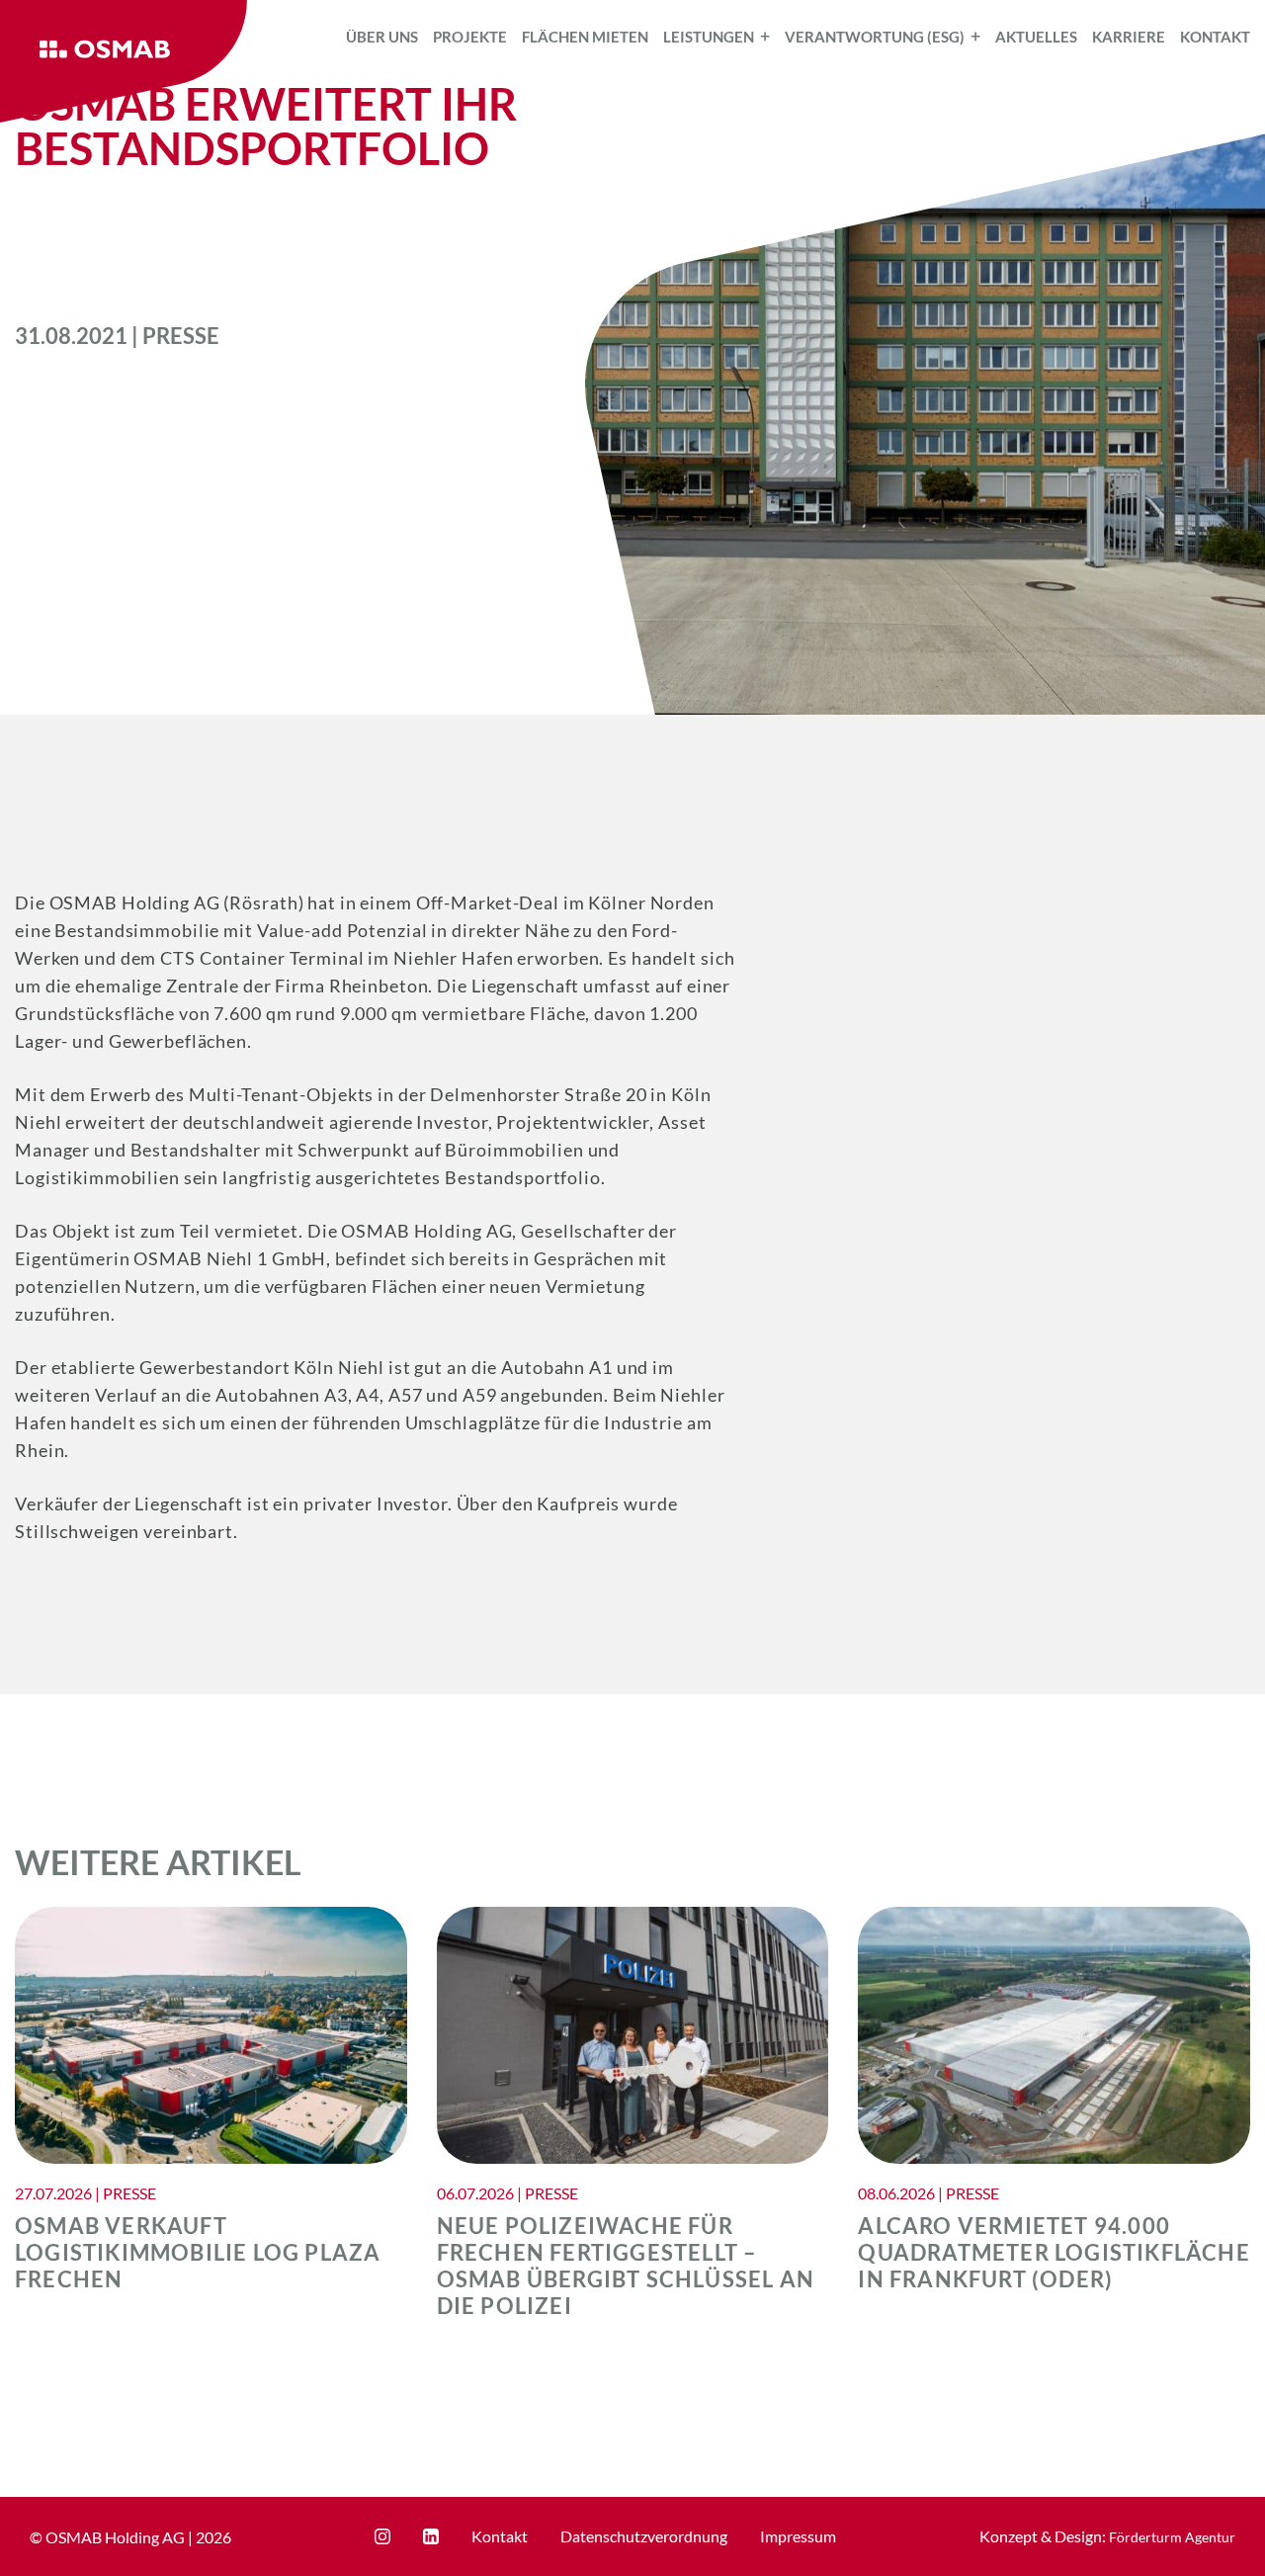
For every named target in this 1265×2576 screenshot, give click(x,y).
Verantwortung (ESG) (875, 37)
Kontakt (1215, 37)
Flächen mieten (585, 37)
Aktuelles (1036, 37)
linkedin (431, 2536)
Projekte (470, 37)
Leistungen (709, 37)
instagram (382, 2536)
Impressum (798, 2536)
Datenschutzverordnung (644, 2536)
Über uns (382, 37)
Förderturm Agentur (1172, 2537)
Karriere (1129, 37)
